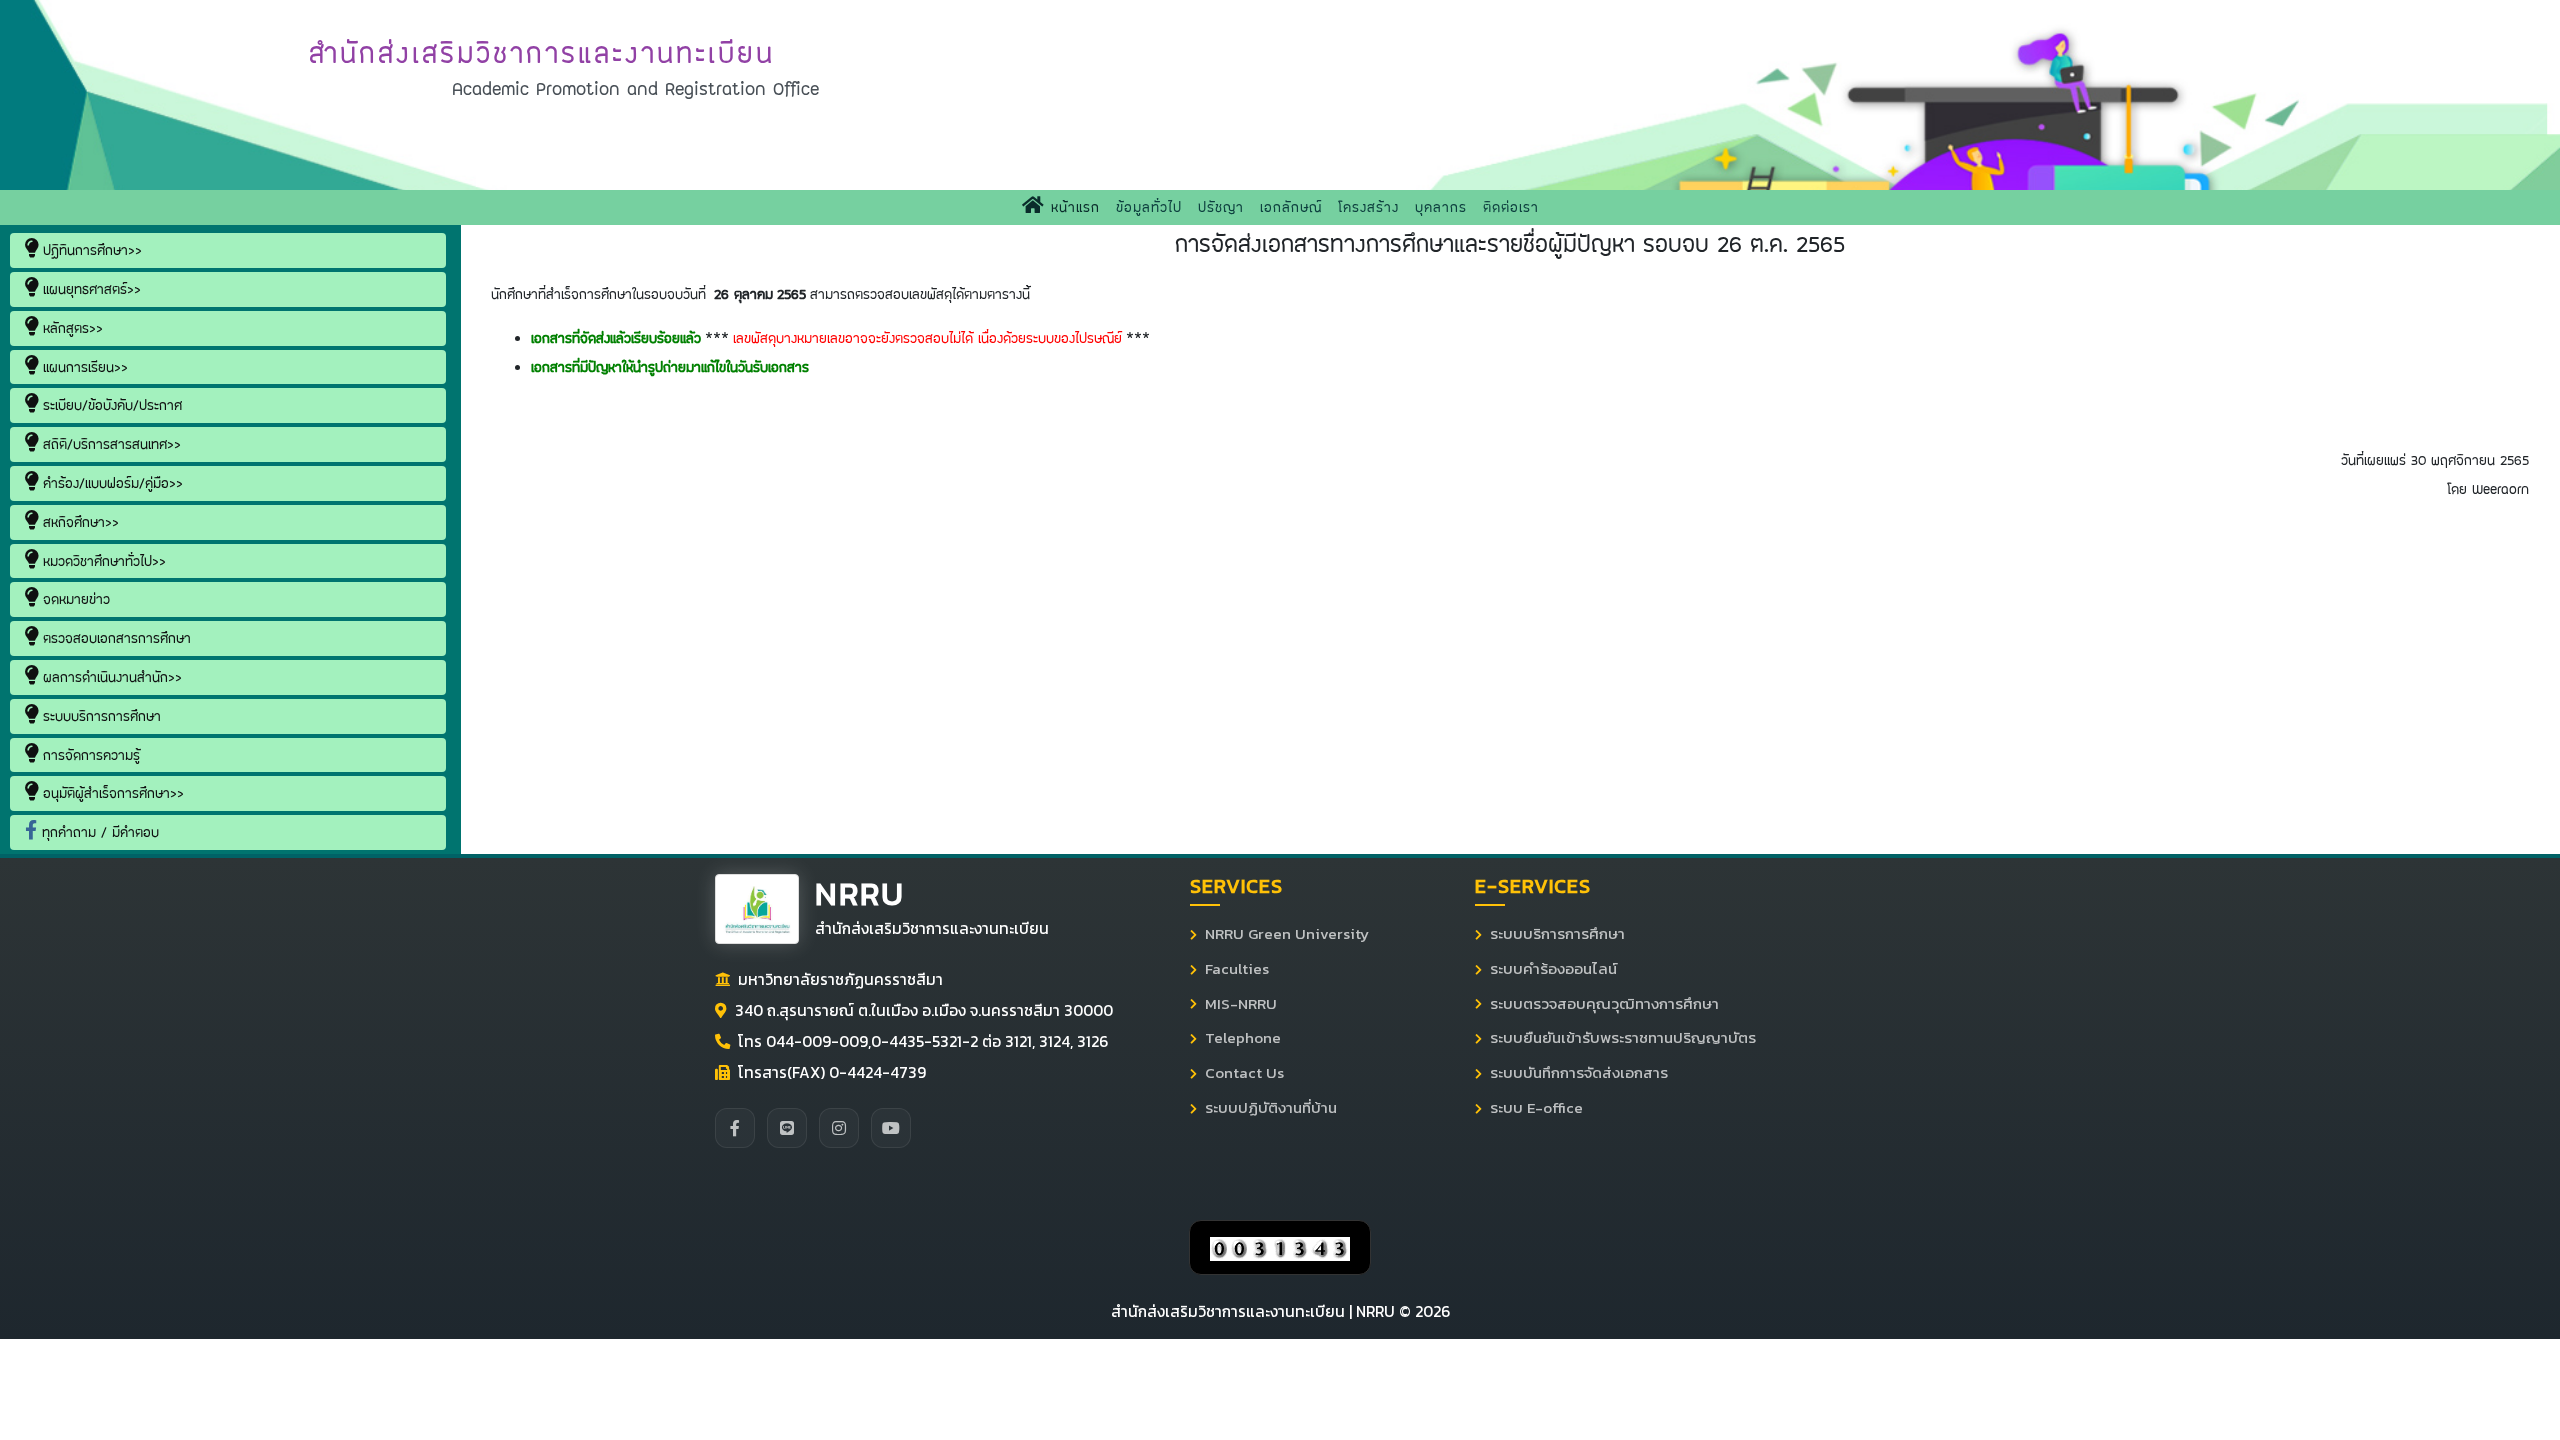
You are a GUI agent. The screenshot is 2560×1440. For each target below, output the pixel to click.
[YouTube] (891, 1128)
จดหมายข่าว (74, 599)
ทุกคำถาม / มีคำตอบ (98, 832)
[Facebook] (735, 1128)
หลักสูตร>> (70, 328)
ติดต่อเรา (1511, 207)
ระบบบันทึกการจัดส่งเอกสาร (1579, 1073)
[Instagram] (839, 1128)
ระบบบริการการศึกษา (99, 716)
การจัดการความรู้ (89, 755)
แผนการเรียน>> (83, 367)
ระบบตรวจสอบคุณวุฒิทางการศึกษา (1604, 1004)
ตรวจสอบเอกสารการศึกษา (114, 638)
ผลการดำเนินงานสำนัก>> (110, 677)
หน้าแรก (1076, 206)
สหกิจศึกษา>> (78, 522)
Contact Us (1244, 1073)
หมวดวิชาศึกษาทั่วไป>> (102, 561)
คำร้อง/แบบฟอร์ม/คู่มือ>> (110, 483)
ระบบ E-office (1536, 1108)
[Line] (787, 1128)
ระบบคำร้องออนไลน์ (1553, 969)
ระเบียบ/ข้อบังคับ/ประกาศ (110, 405)
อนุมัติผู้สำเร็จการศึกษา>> (111, 793)
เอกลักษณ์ (1291, 207)
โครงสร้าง (1368, 207)
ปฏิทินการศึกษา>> (90, 250)
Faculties (1237, 969)
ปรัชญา (1221, 207)
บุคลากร (1441, 207)
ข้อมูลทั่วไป (1149, 207)
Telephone (1243, 1038)
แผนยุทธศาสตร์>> (89, 289)
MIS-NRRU (1241, 1004)
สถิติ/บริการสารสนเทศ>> (109, 444)
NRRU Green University (1287, 934)
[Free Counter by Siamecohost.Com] (1280, 1246)
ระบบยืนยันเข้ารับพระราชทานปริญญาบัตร (1623, 1038)
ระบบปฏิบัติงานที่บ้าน (1271, 1108)
